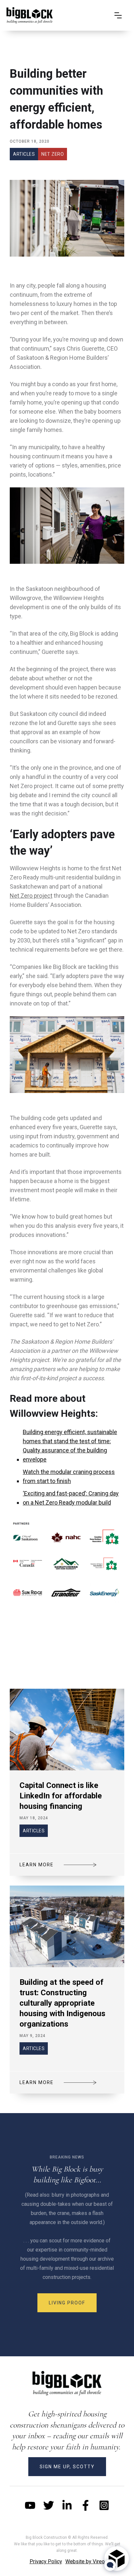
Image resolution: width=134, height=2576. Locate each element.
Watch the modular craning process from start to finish (69, 1476)
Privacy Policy (46, 2561)
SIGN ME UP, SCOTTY (67, 2467)
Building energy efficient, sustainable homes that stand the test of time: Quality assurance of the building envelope (70, 1446)
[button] (118, 15)
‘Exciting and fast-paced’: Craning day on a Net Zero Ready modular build (71, 1498)
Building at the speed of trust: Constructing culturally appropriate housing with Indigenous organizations (62, 2003)
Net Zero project (31, 896)
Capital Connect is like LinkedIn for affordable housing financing (61, 1796)
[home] (30, 15)
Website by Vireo (85, 2561)
